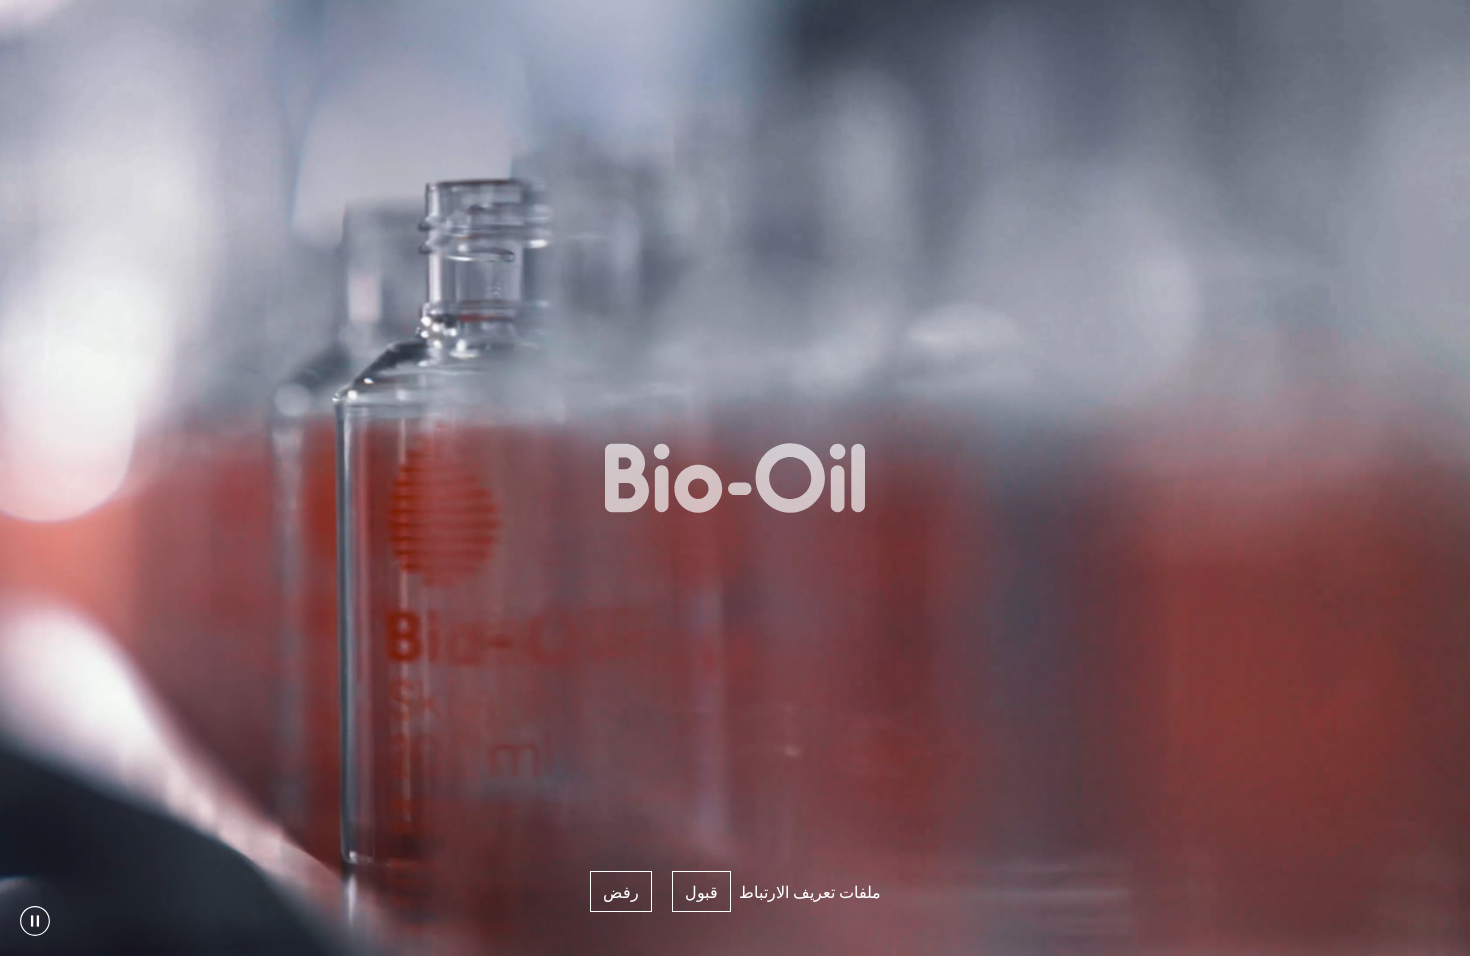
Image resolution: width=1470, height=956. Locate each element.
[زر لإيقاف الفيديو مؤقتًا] (35, 921)
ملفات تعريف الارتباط (810, 891)
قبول (701, 891)
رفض (621, 891)
